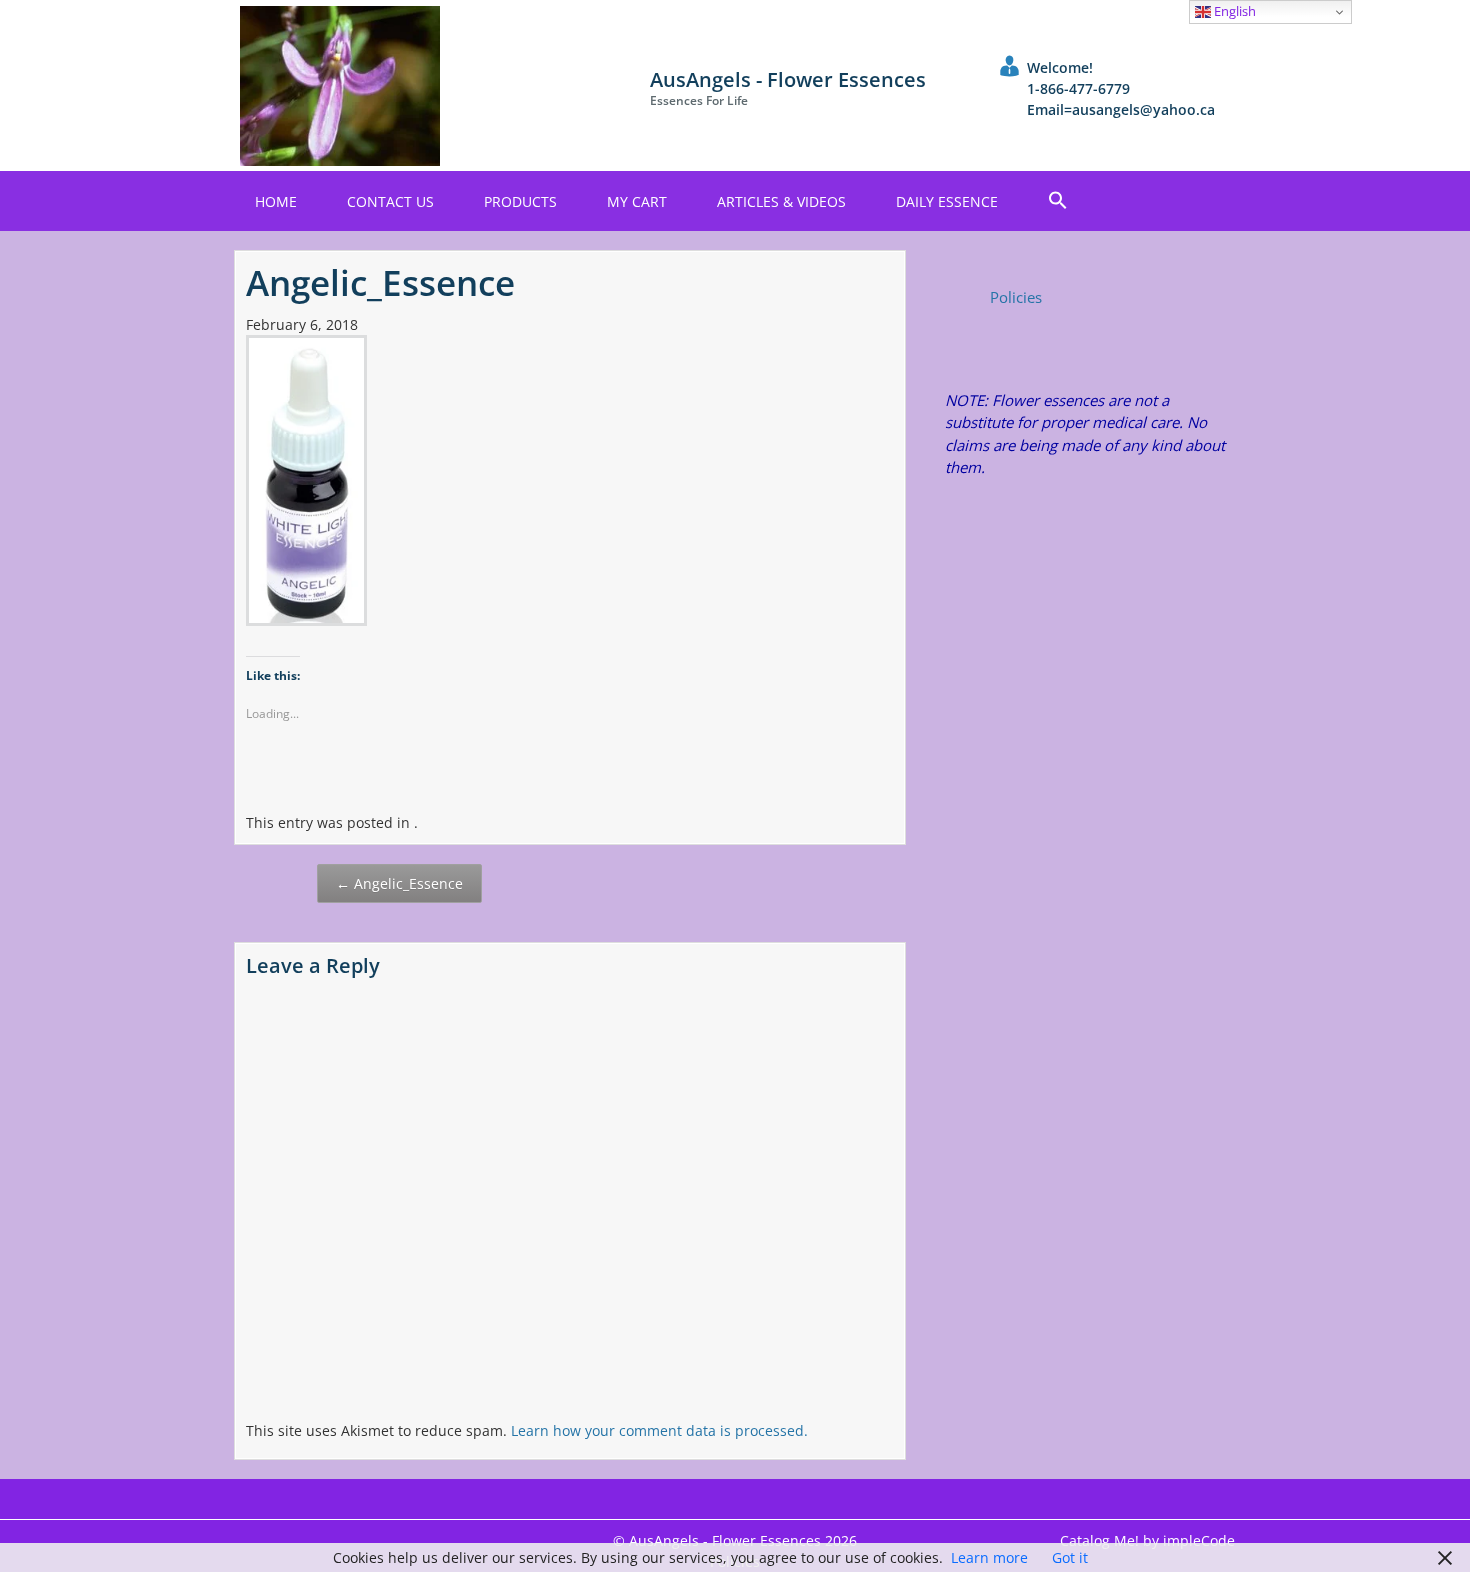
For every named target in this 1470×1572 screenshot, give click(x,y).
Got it (1070, 1557)
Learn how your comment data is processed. (659, 1430)
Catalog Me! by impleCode (1147, 1540)
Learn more (989, 1557)
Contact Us (390, 201)
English (1233, 11)
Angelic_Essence (399, 883)
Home (276, 201)
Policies (1016, 297)
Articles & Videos (781, 201)
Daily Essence (947, 201)
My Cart (637, 201)
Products (520, 201)
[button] (1058, 201)
